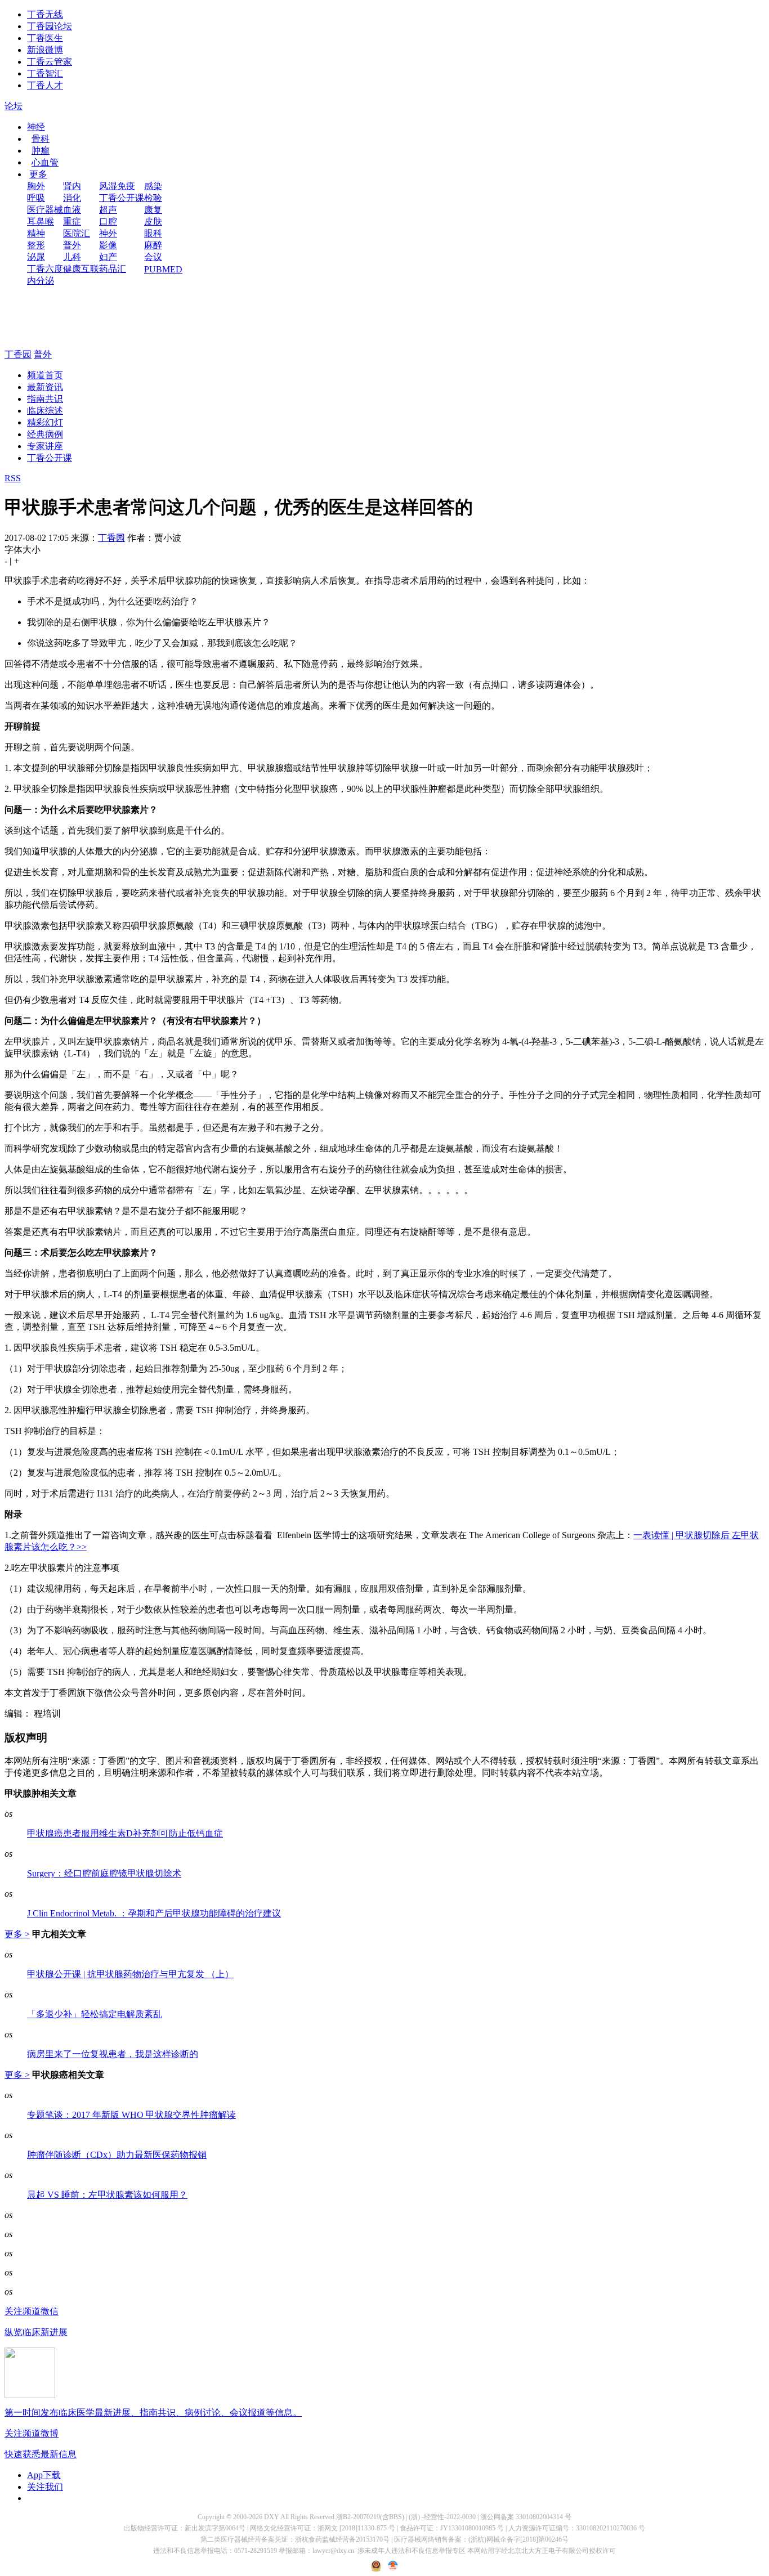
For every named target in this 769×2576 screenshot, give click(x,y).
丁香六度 (45, 269)
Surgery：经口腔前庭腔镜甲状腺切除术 (104, 1873)
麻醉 (153, 245)
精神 (36, 233)
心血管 (45, 162)
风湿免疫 (117, 186)
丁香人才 (45, 85)
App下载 (44, 2475)
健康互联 (81, 269)
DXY (272, 2517)
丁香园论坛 (50, 26)
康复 (153, 210)
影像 (108, 245)
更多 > (17, 1934)
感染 (153, 186)
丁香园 (18, 354)
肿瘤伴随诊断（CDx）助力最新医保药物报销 (117, 2155)
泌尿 (36, 257)
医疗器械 (45, 210)
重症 (72, 221)
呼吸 (36, 198)
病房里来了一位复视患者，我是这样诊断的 (113, 2054)
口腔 (108, 221)
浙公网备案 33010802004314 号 (526, 2517)
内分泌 (41, 281)
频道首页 (45, 375)
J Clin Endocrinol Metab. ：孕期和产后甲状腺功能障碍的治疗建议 (154, 1913)
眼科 (153, 233)
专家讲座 (45, 446)
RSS (13, 478)
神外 (108, 233)
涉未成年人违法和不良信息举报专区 (412, 2551)
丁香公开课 (122, 198)
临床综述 (45, 411)
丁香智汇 (45, 73)
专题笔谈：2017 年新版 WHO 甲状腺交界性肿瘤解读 (131, 2115)
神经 (36, 127)
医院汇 (77, 233)
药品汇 (113, 269)
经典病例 (45, 434)
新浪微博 (45, 50)
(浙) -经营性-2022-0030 (442, 2517)
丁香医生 (45, 38)
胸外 (36, 186)
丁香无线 (45, 14)
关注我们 (45, 2487)
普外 (72, 245)
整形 (36, 245)
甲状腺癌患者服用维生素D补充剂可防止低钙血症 (125, 1833)
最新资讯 (45, 387)
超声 (108, 210)
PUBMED (163, 269)
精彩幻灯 (45, 422)
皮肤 (153, 221)
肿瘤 (41, 151)
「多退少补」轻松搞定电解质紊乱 (95, 2014)
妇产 (108, 257)
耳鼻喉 (41, 221)
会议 (153, 257)
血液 (72, 210)
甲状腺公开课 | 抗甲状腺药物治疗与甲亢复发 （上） (130, 1974)
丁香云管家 (50, 62)
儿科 (72, 257)
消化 (72, 198)
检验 (153, 198)
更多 (38, 174)
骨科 (41, 139)
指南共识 (45, 399)
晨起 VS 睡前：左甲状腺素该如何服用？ (107, 2195)
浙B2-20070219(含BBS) (370, 2517)
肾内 (72, 186)
